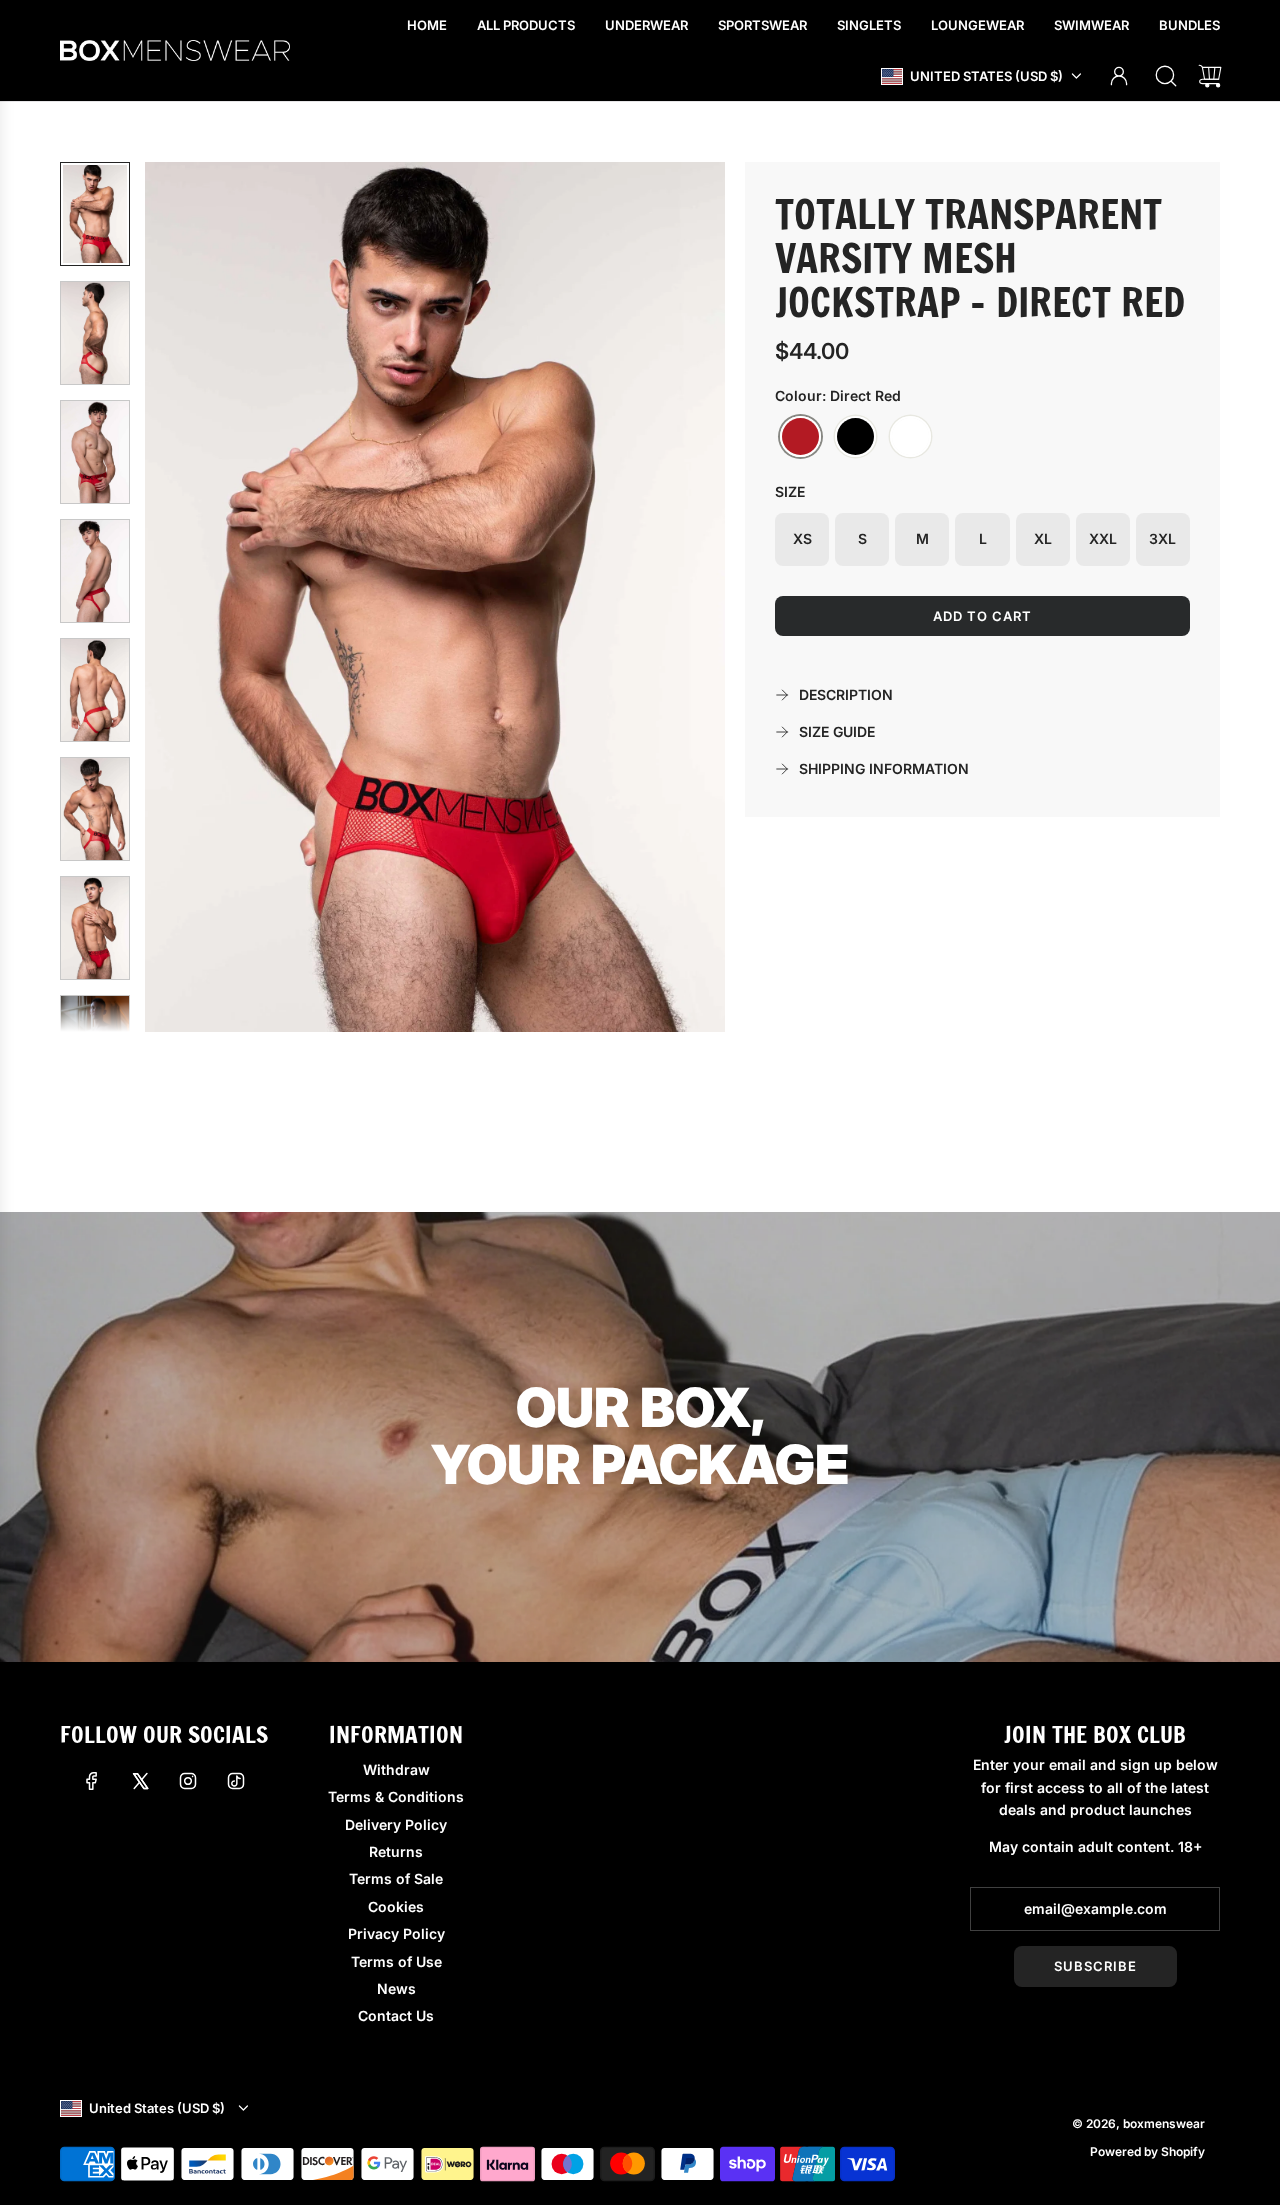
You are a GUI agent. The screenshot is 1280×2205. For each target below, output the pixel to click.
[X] (140, 1781)
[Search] (1166, 76)
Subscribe (1095, 1966)
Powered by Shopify (1147, 2151)
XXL (1103, 538)
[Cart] (1210, 76)
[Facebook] (92, 1781)
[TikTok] (236, 1781)
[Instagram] (188, 1781)
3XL (1162, 538)
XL (1043, 538)
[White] (910, 437)
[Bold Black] (855, 437)
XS (802, 538)
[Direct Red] (800, 437)
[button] (193, 597)
